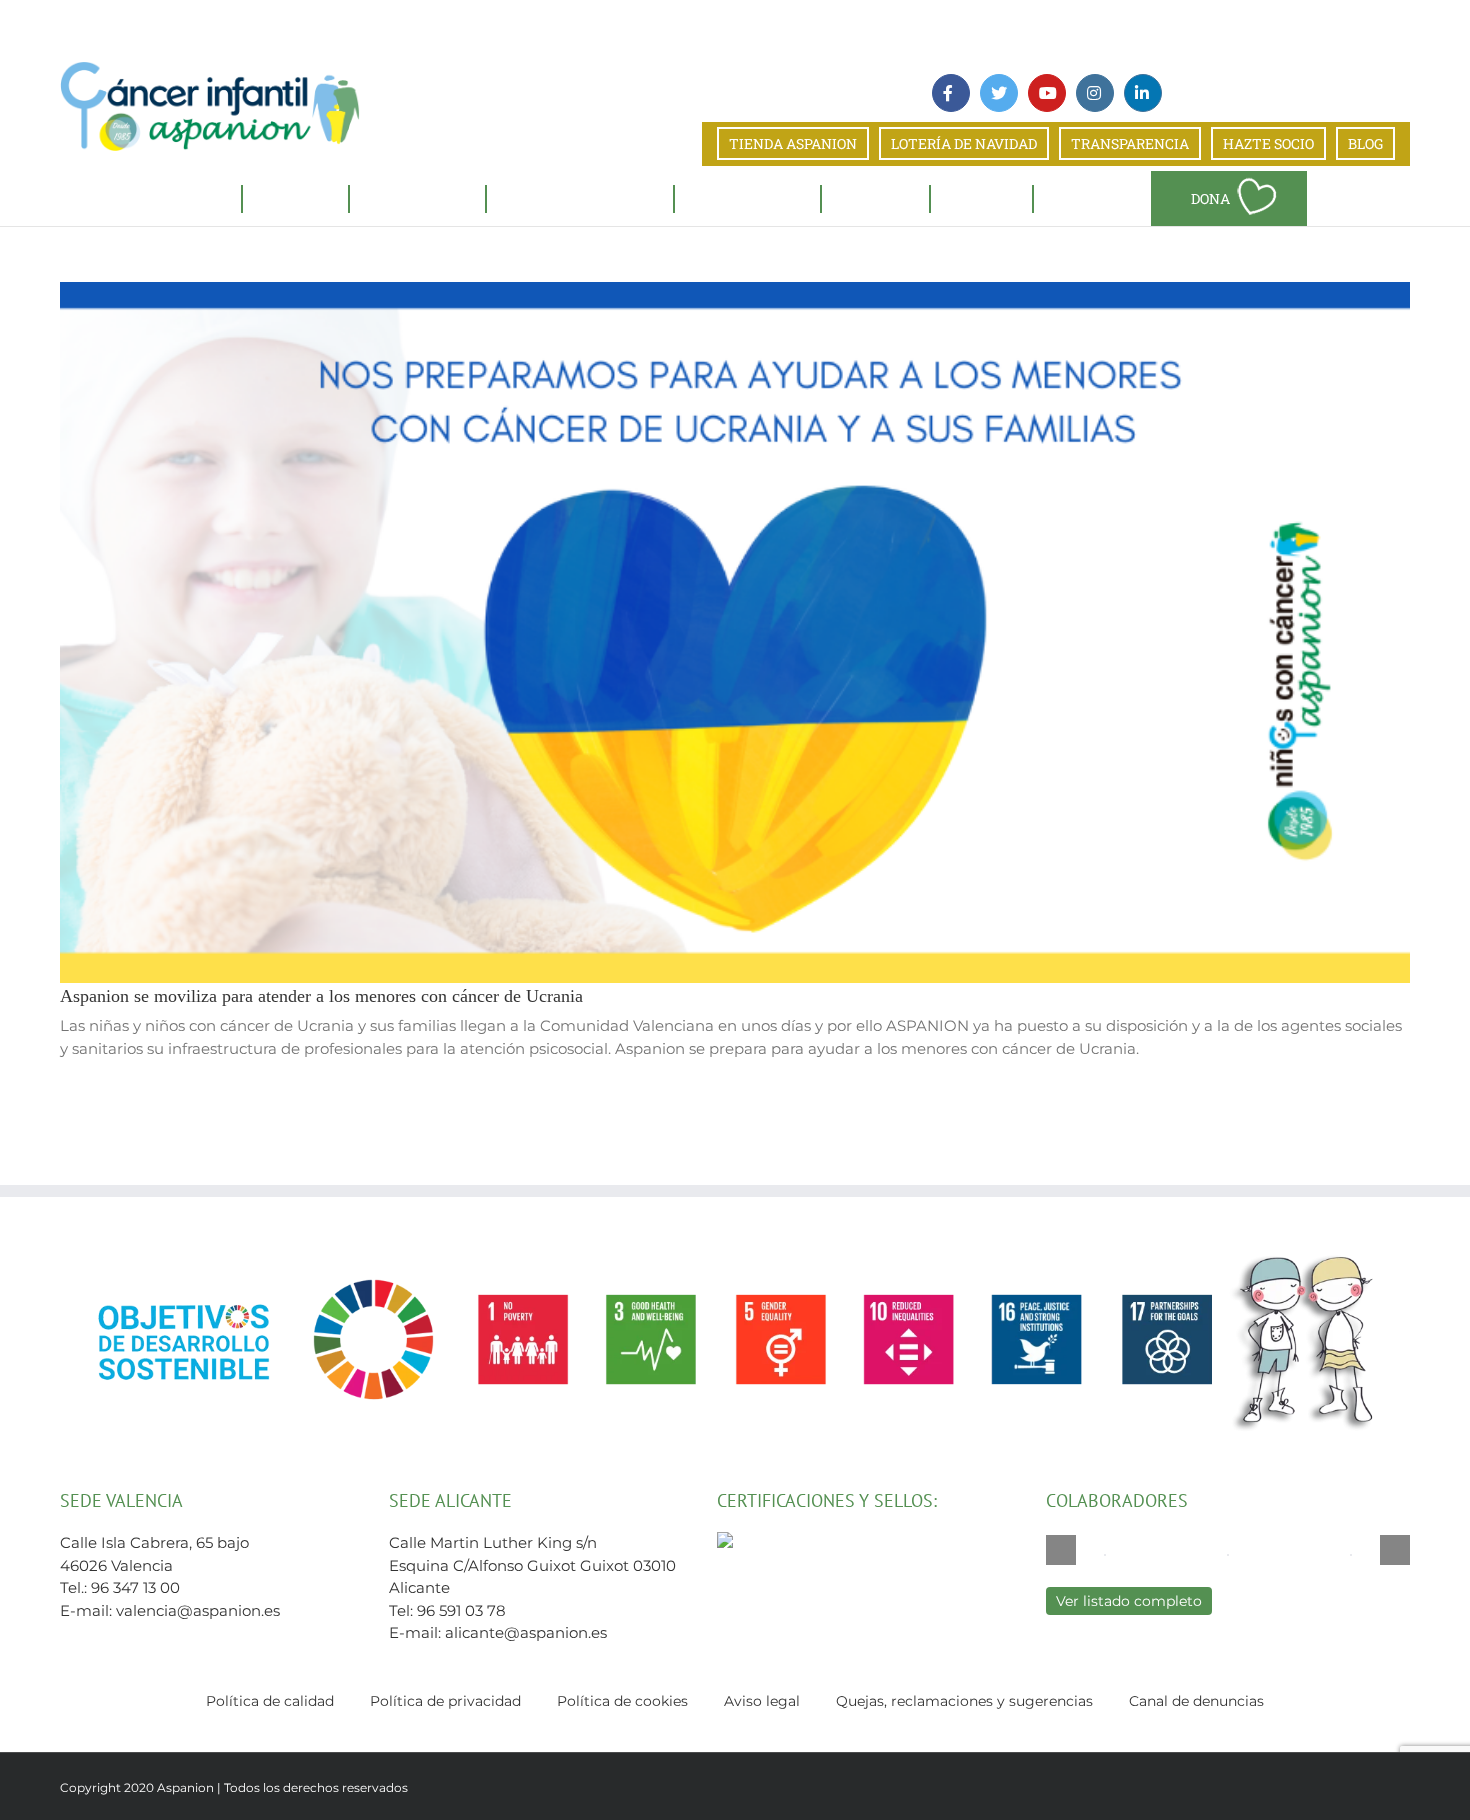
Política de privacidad (445, 1701)
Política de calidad (270, 1701)
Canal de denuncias (1196, 1701)
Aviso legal (762, 1701)
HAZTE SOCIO (1268, 143)
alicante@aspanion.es (526, 1632)
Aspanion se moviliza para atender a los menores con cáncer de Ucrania (321, 996)
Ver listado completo (1129, 1601)
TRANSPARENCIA (1130, 143)
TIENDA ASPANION (793, 143)
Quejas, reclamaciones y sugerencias (964, 1701)
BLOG (1365, 143)
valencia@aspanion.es (198, 1610)
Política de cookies (622, 1701)
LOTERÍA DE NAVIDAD (964, 143)
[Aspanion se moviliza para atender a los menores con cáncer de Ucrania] (735, 632)
